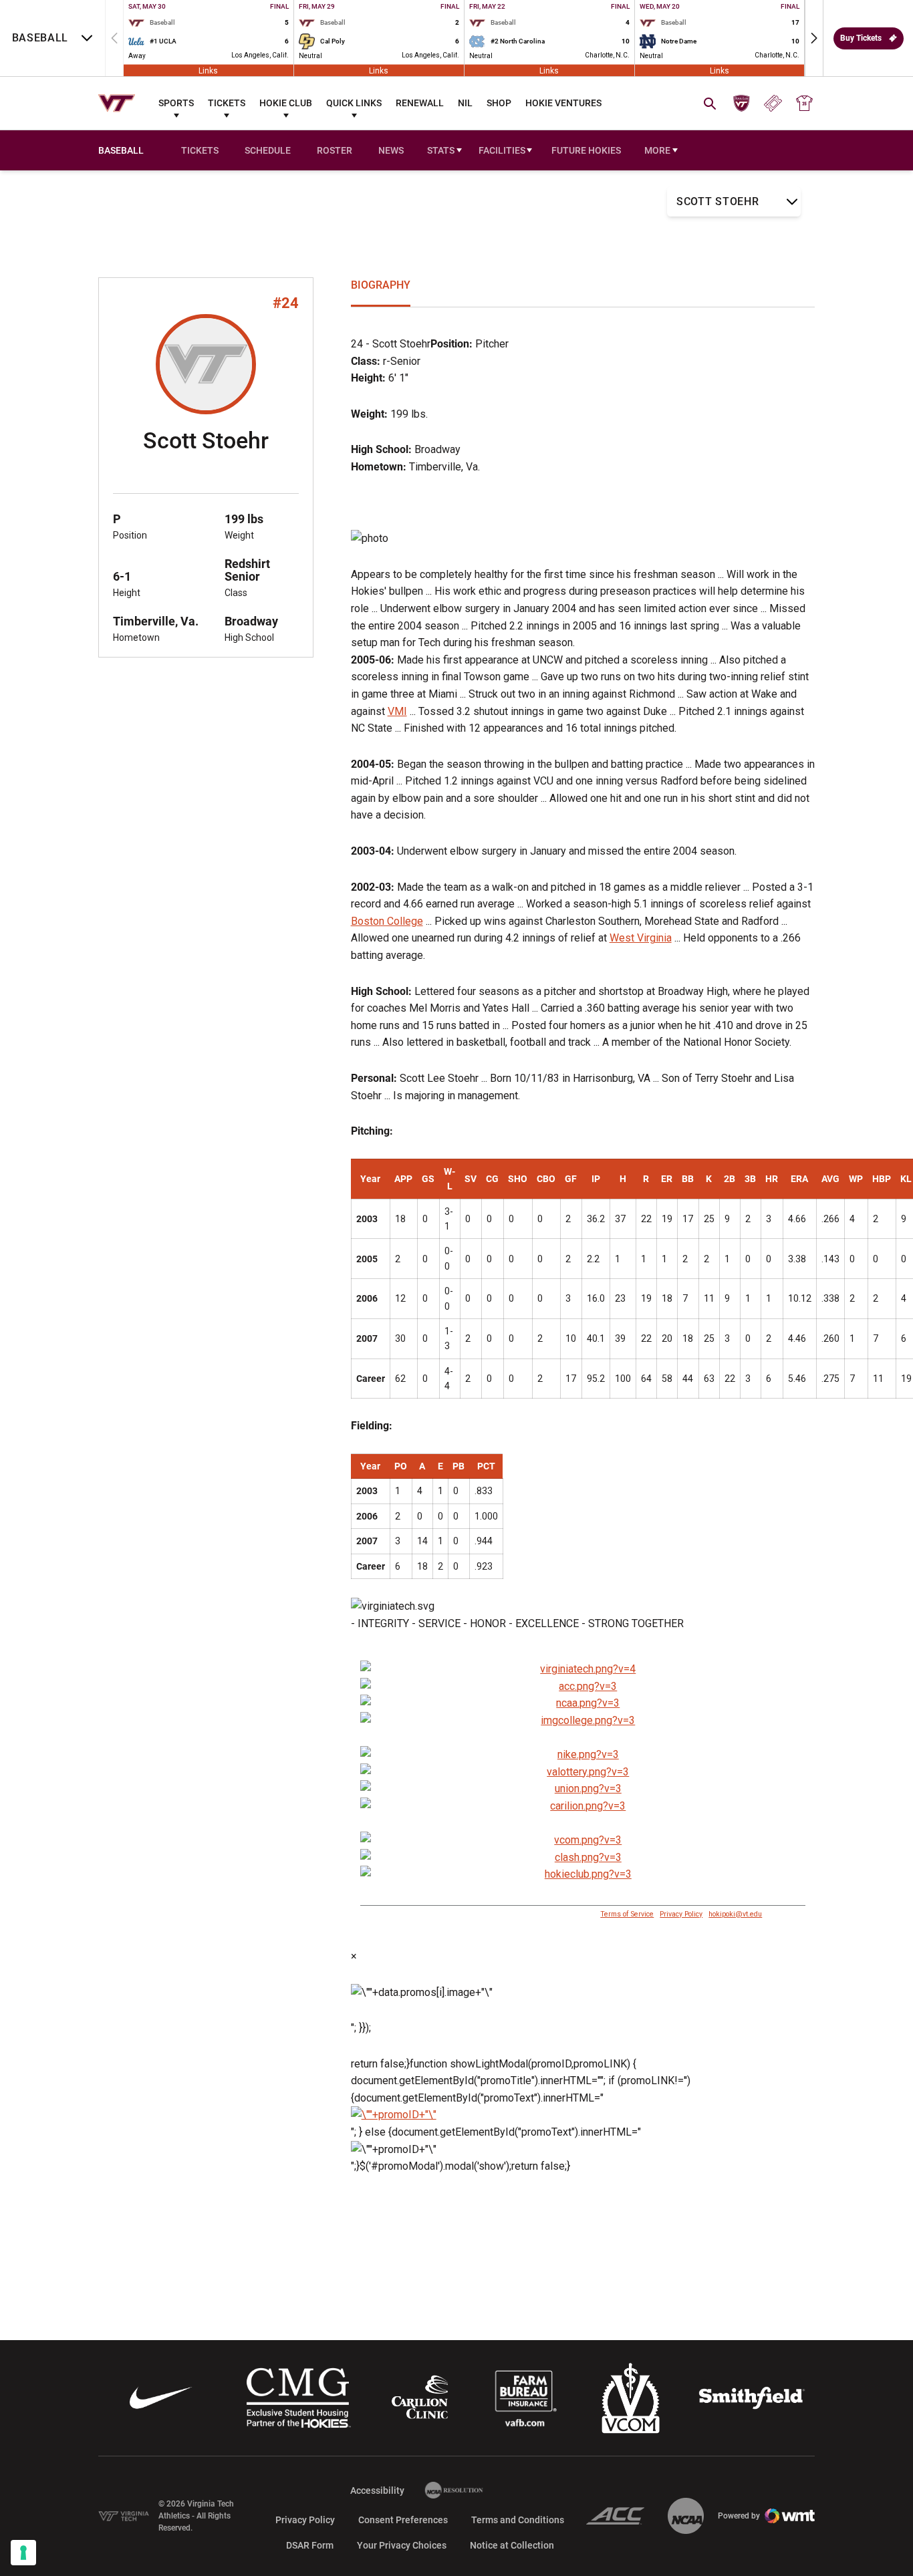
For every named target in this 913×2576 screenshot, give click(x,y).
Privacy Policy (681, 1914)
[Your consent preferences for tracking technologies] (23, 2553)
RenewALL (420, 103)
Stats (441, 150)
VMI (397, 711)
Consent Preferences (403, 2520)
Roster (335, 150)
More (657, 150)
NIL (465, 103)
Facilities (502, 150)
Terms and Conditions (518, 2520)
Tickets (227, 103)
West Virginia (641, 938)
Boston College (387, 921)
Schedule (268, 150)
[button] (814, 38)
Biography (381, 285)
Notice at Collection (512, 2545)
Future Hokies (586, 150)
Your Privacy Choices (402, 2545)
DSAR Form (310, 2545)
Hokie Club (286, 103)
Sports (176, 103)
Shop (499, 103)
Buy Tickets (861, 38)
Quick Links (354, 103)
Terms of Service (627, 1914)
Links (208, 70)
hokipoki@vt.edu (735, 1914)
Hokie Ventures (563, 103)
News (391, 150)
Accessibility (377, 2490)
